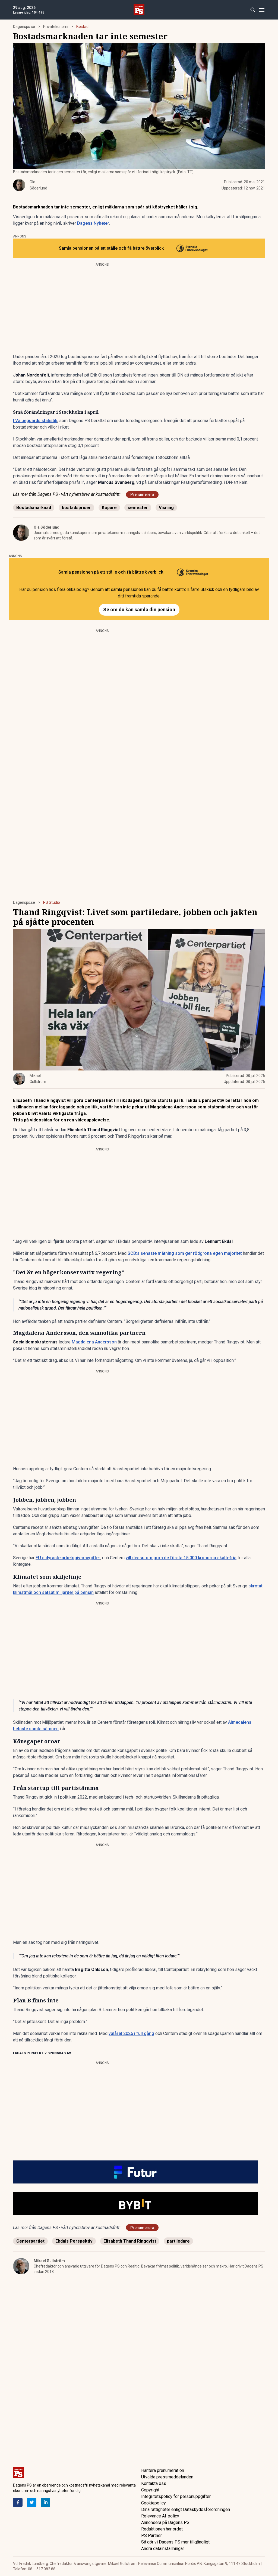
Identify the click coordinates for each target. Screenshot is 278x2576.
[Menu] (262, 10)
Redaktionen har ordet (162, 2529)
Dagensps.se (24, 27)
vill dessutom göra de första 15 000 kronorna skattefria (181, 1558)
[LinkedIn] (45, 2502)
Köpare (109, 508)
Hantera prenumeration (163, 2470)
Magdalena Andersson (94, 1342)
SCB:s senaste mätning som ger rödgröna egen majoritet (185, 1253)
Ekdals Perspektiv (74, 2241)
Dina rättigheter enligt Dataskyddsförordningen (186, 2509)
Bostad (82, 27)
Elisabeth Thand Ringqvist (130, 2241)
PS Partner (151, 2535)
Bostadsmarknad (34, 508)
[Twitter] (32, 2502)
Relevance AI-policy (160, 2516)
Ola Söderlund (47, 527)
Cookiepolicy (154, 2503)
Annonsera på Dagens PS (165, 2522)
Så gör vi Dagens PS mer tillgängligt (175, 2542)
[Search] (253, 10)
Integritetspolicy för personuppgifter (176, 2496)
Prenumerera (142, 494)
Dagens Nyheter (93, 223)
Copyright (150, 2490)
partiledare (178, 2241)
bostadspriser (76, 508)
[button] (139, 2172)
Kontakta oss (154, 2483)
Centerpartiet (30, 2241)
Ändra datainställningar (163, 2548)
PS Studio (52, 902)
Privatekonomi (56, 27)
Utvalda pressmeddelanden (167, 2477)
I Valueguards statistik (35, 421)
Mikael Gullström (49, 2261)
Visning (166, 508)
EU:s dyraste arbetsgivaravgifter (68, 1558)
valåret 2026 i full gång (131, 2033)
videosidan (41, 1120)
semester (138, 508)
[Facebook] (18, 2502)
